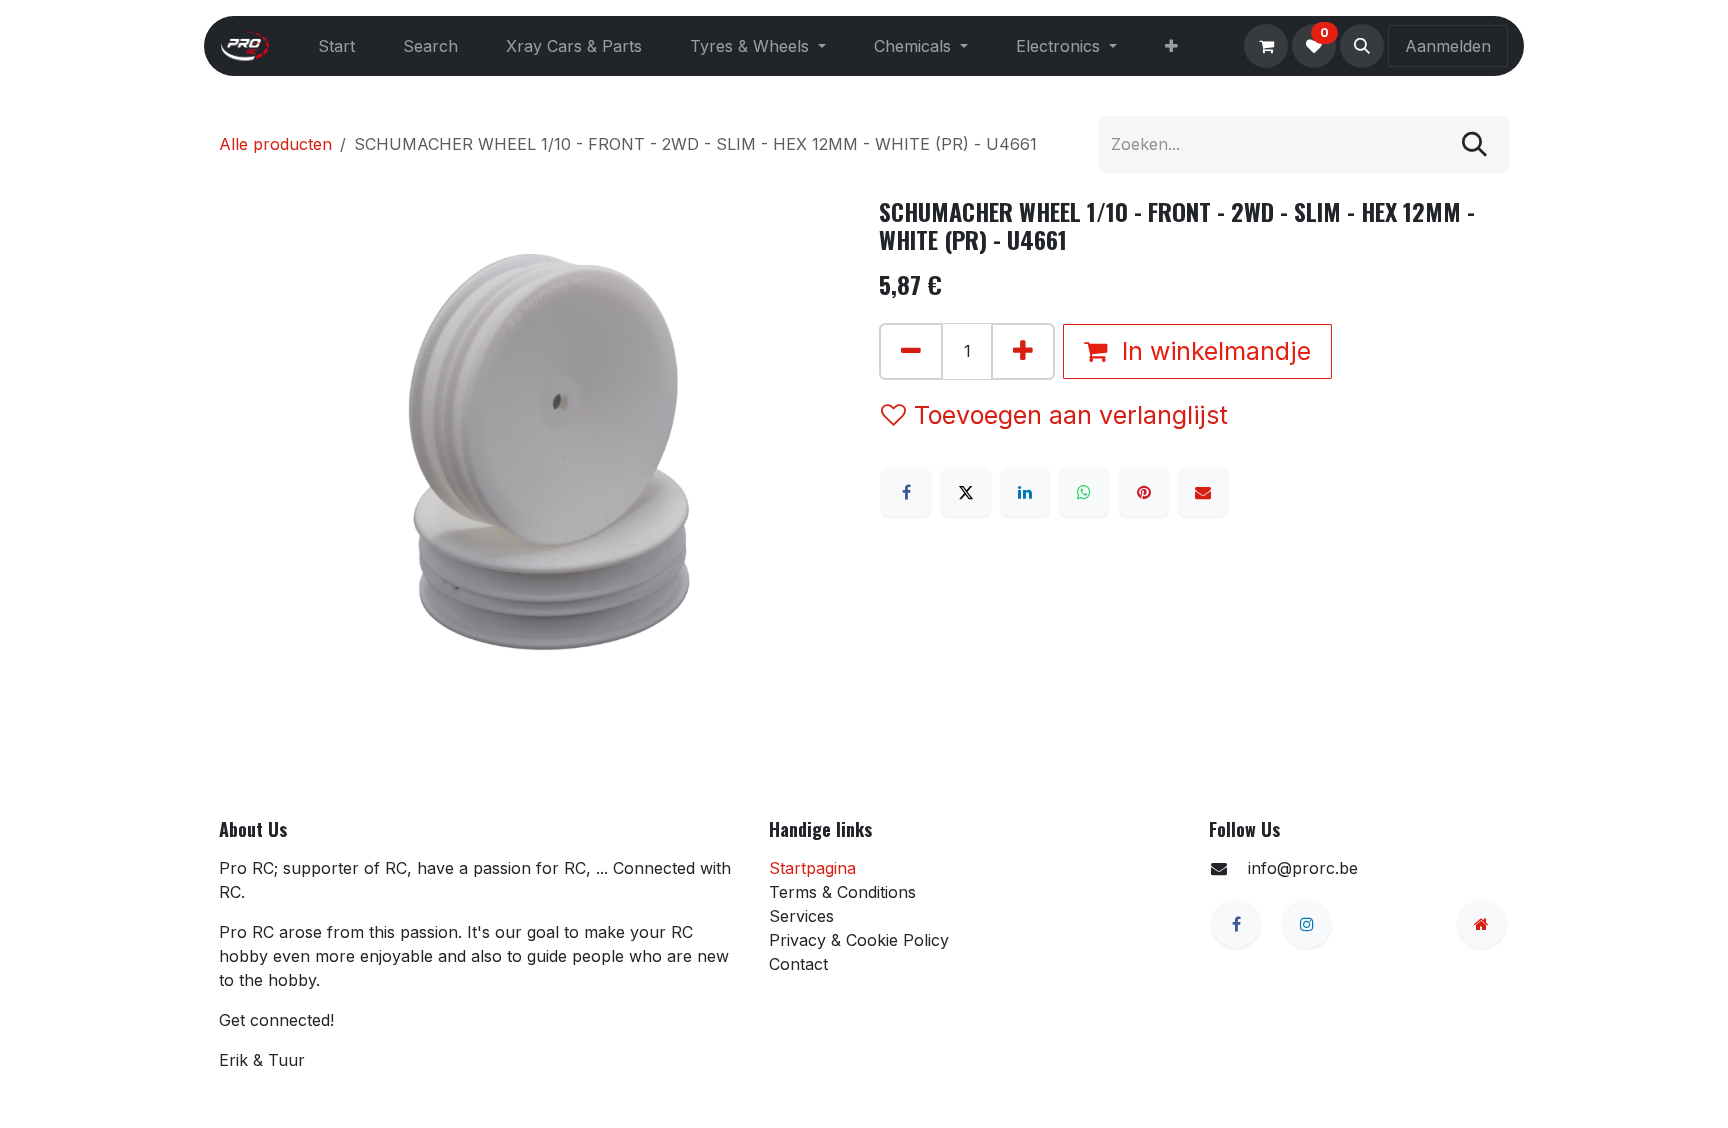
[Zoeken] (1474, 144)
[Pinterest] (1144, 492)
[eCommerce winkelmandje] (1266, 46)
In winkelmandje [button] (1213, 351)
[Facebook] (906, 492)
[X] (966, 492)
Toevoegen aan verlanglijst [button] (1071, 415)
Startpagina (812, 868)
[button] (1362, 46)
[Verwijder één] (911, 351)
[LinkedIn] (1025, 492)
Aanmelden (1448, 46)
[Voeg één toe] (1023, 351)
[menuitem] (336, 46)
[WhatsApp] (1084, 492)
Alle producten (275, 144)
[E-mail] (1203, 492)
